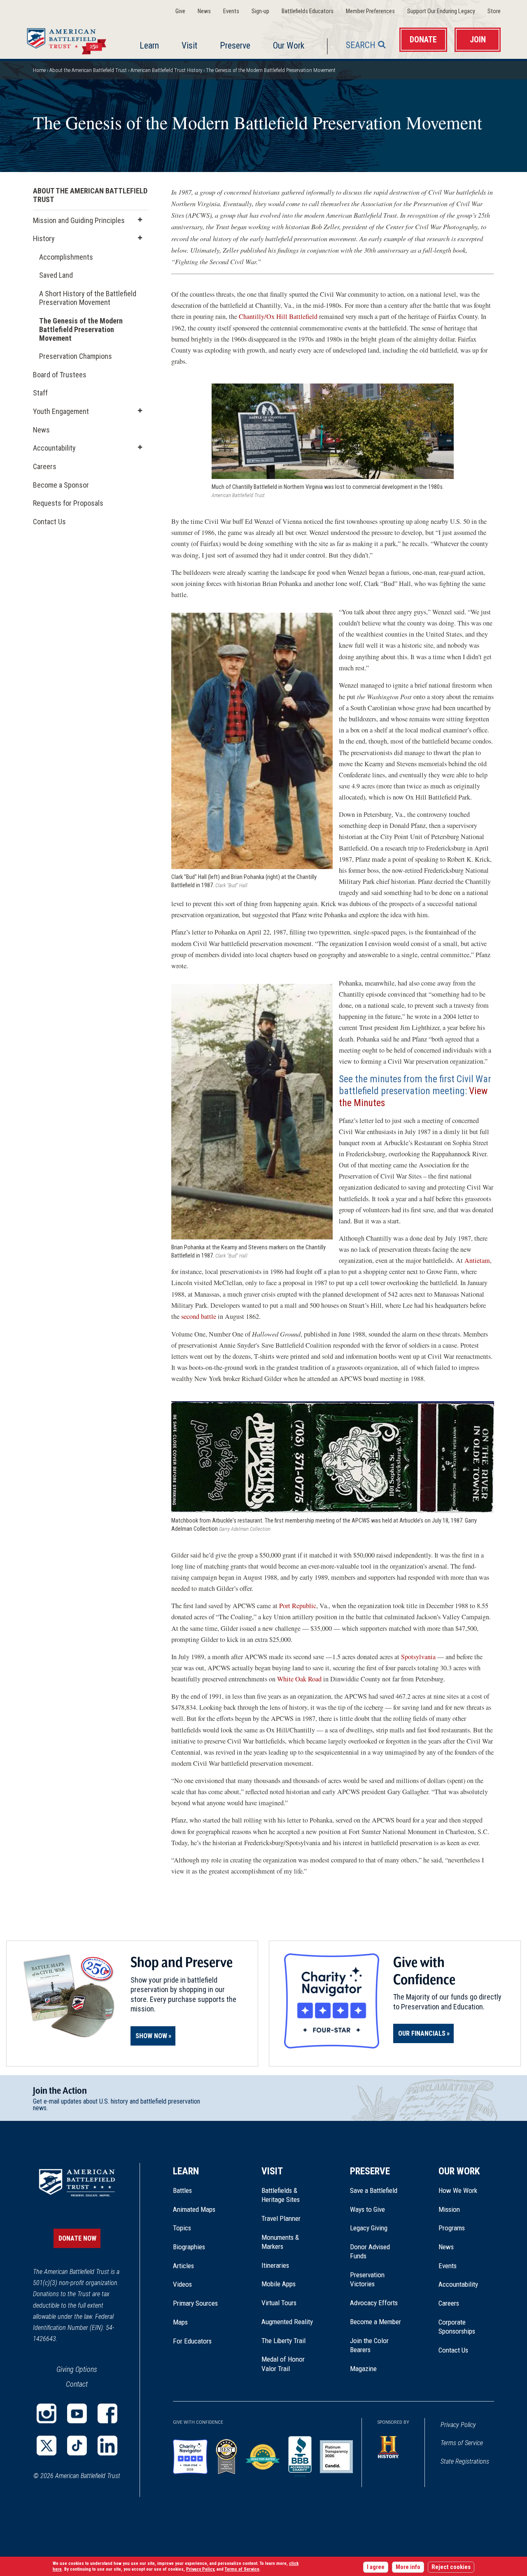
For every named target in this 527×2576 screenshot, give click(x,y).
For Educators (192, 2341)
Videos (182, 2284)
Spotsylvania (418, 1657)
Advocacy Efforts (374, 2303)
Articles (183, 2266)
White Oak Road (299, 1679)
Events (231, 11)
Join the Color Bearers (369, 2345)
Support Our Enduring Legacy (441, 11)
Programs (452, 2228)
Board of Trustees (60, 375)
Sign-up (260, 11)
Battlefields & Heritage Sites (281, 2195)
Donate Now (77, 2238)
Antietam (477, 1260)
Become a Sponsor (61, 485)
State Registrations (465, 2461)
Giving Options (77, 2369)
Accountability (54, 448)
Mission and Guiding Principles (79, 220)
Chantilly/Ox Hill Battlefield (278, 316)
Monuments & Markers (280, 2242)
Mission (449, 2209)
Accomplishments (66, 257)
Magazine (363, 2369)
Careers (45, 466)
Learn (149, 45)
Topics (182, 2228)
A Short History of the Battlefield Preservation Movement (88, 298)
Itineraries (275, 2265)
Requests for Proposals (68, 503)
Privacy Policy (458, 2425)
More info (408, 2567)
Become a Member (375, 2322)
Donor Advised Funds (370, 2251)
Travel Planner (281, 2218)
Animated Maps (194, 2209)
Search (361, 45)
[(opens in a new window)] (47, 2413)
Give (180, 11)
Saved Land (56, 277)
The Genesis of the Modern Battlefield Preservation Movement (81, 329)
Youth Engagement (61, 411)
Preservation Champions (76, 358)
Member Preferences (370, 11)
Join (478, 40)
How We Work (458, 2190)
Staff (40, 393)
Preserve (235, 45)
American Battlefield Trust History (166, 70)
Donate (423, 40)
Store (494, 11)
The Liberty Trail (289, 2341)
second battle (199, 1316)
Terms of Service (462, 2443)
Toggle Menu (140, 220)
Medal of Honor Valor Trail (287, 2364)
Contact (77, 2384)
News (204, 11)
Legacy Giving (378, 2228)
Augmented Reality (287, 2322)
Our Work (289, 45)
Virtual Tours (279, 2303)
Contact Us (49, 522)
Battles (182, 2190)
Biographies (189, 2247)
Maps (180, 2322)
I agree (376, 2567)
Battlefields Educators (308, 11)
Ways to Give (367, 2209)
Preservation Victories (367, 2279)
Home (69, 39)
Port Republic (298, 1606)
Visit (189, 45)
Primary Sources (195, 2303)
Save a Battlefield (374, 2190)
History (44, 238)
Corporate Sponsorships (457, 2327)
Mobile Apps (279, 2284)
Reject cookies (451, 2567)
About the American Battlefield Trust (88, 70)
